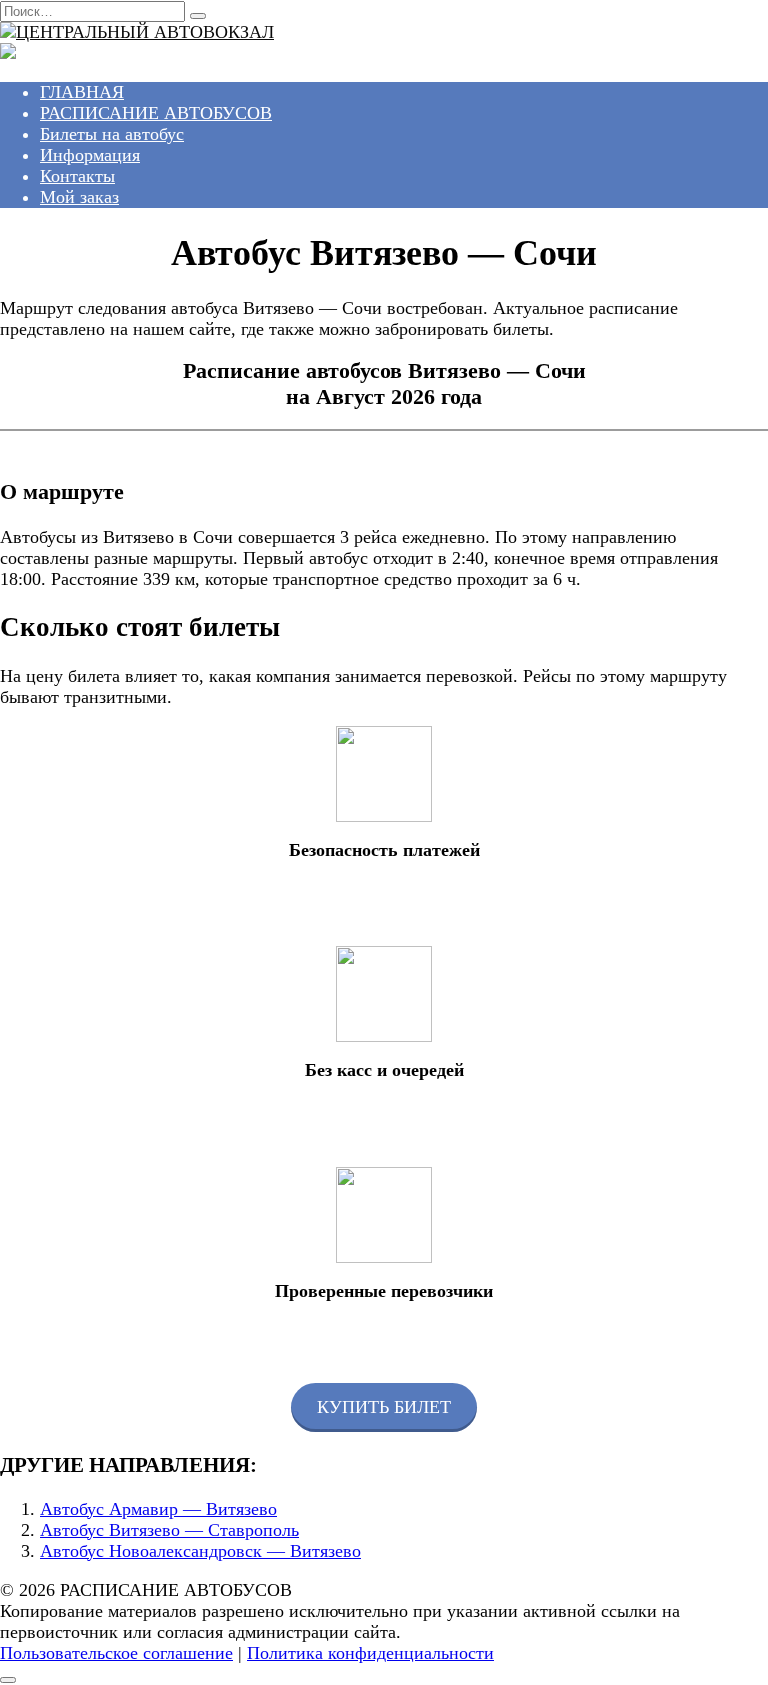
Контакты (77, 176)
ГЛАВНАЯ (82, 92)
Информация (90, 155)
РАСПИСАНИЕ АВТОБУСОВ (156, 113)
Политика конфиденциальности (370, 1653)
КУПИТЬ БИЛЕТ (384, 1407)
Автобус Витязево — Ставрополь (169, 1530)
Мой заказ (79, 197)
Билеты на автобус (112, 134)
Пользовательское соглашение (116, 1653)
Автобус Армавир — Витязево (158, 1509)
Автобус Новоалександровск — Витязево (200, 1551)
